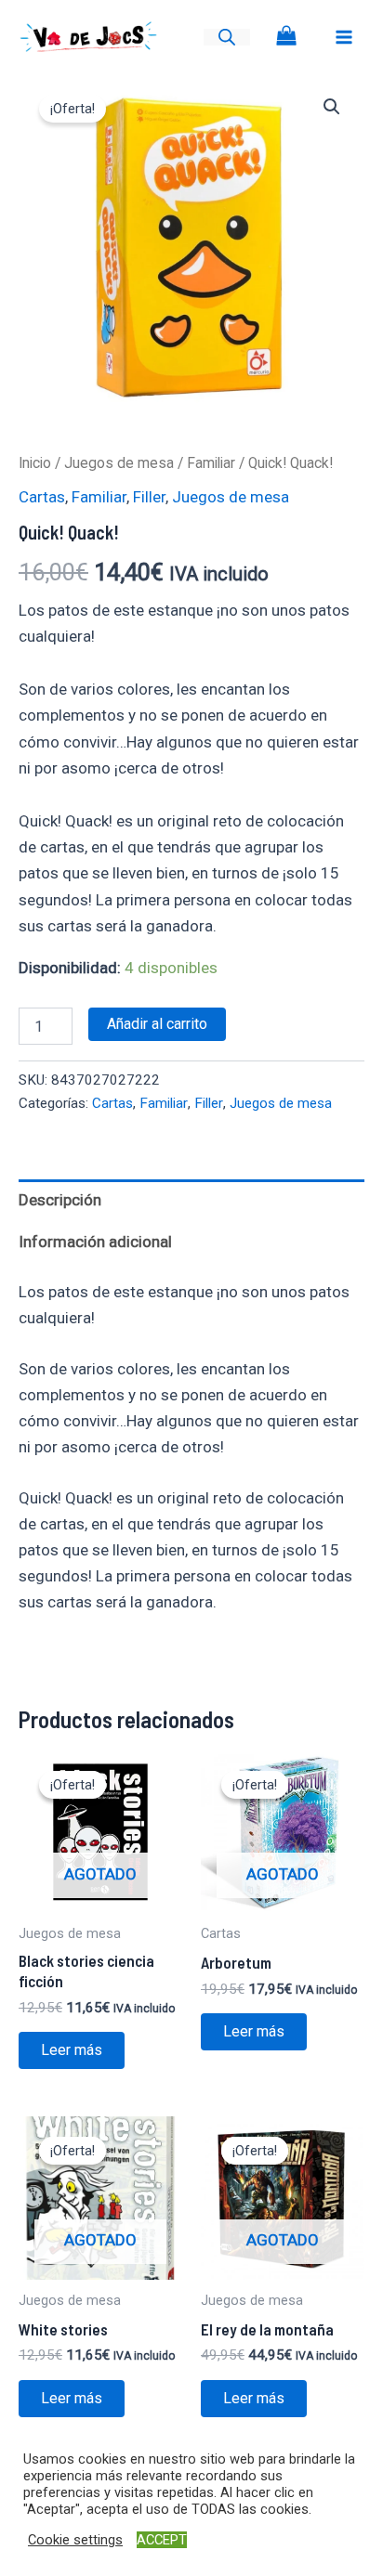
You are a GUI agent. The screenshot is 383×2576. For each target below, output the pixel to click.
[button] (332, 107)
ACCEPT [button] (162, 2540)
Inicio (35, 463)
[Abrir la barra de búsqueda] (227, 37)
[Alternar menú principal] (344, 37)
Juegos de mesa (119, 463)
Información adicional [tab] (95, 1242)
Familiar (211, 463)
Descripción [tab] (60, 1200)
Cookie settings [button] (75, 2540)
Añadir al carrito (157, 1024)
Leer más (72, 2050)
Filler (149, 497)
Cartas (42, 497)
